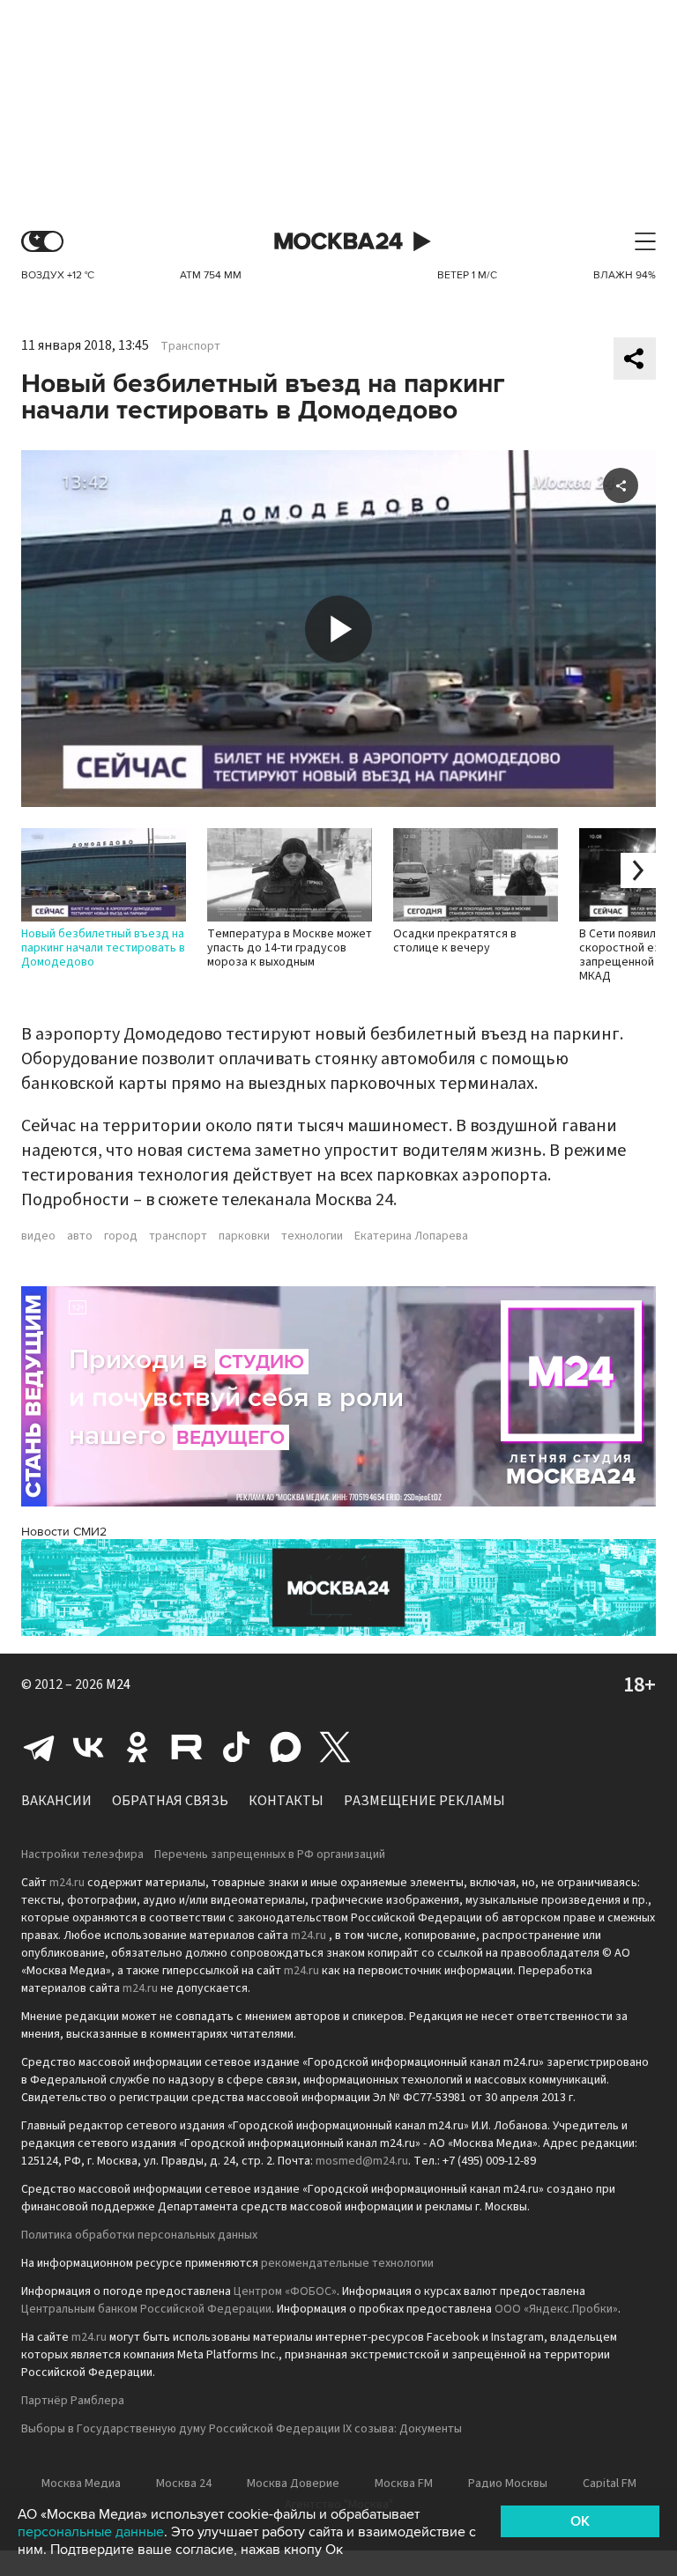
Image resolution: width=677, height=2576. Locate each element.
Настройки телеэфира (82, 1854)
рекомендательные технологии (347, 2263)
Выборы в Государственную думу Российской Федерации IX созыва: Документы (242, 2429)
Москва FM (404, 2483)
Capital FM (610, 2483)
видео (38, 1236)
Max (286, 1747)
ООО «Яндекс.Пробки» (556, 2309)
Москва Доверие (293, 2483)
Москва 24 (338, 242)
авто (80, 1236)
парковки (244, 1236)
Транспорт (190, 346)
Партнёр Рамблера (73, 2401)
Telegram (39, 1747)
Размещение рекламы (424, 1801)
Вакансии (56, 1801)
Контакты (286, 1801)
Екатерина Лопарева (411, 1236)
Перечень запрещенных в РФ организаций (270, 1854)
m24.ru (67, 1883)
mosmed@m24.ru (362, 2161)
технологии (312, 1236)
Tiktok (236, 1747)
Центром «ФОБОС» (285, 2291)
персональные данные (91, 2532)
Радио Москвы (508, 2483)
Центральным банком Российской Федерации (146, 2309)
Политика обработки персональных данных (139, 2235)
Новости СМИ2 (64, 1532)
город (121, 1236)
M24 (118, 1684)
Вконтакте (88, 1747)
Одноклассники (138, 1747)
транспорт (178, 1236)
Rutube (187, 1747)
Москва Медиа (81, 2483)
